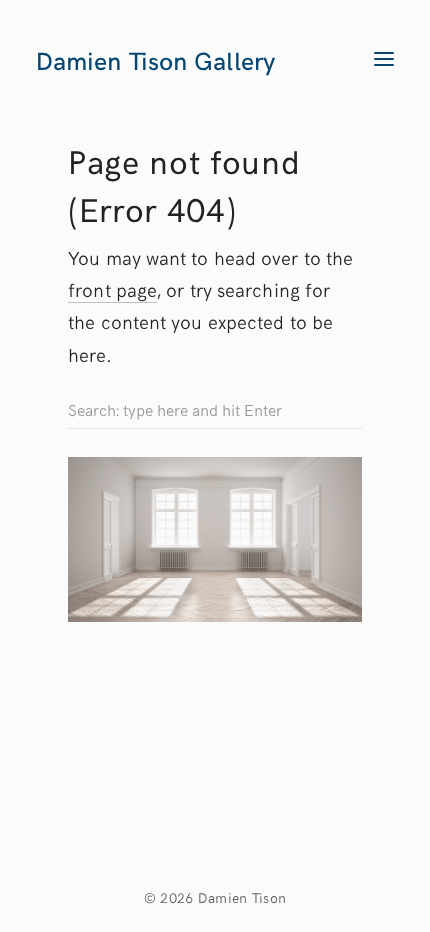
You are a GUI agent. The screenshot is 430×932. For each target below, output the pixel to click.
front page (112, 289)
